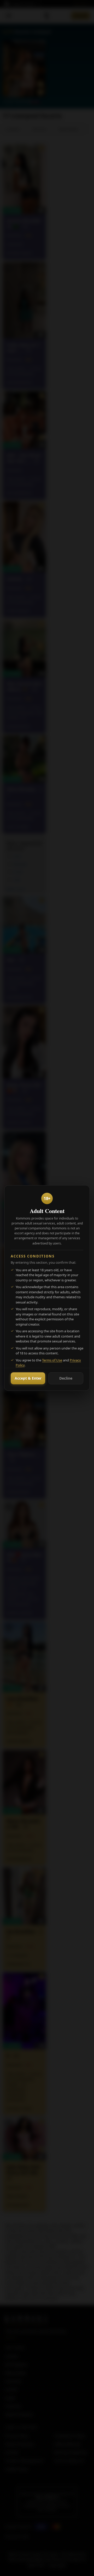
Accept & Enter (28, 1378)
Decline (66, 1378)
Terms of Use (52, 1360)
